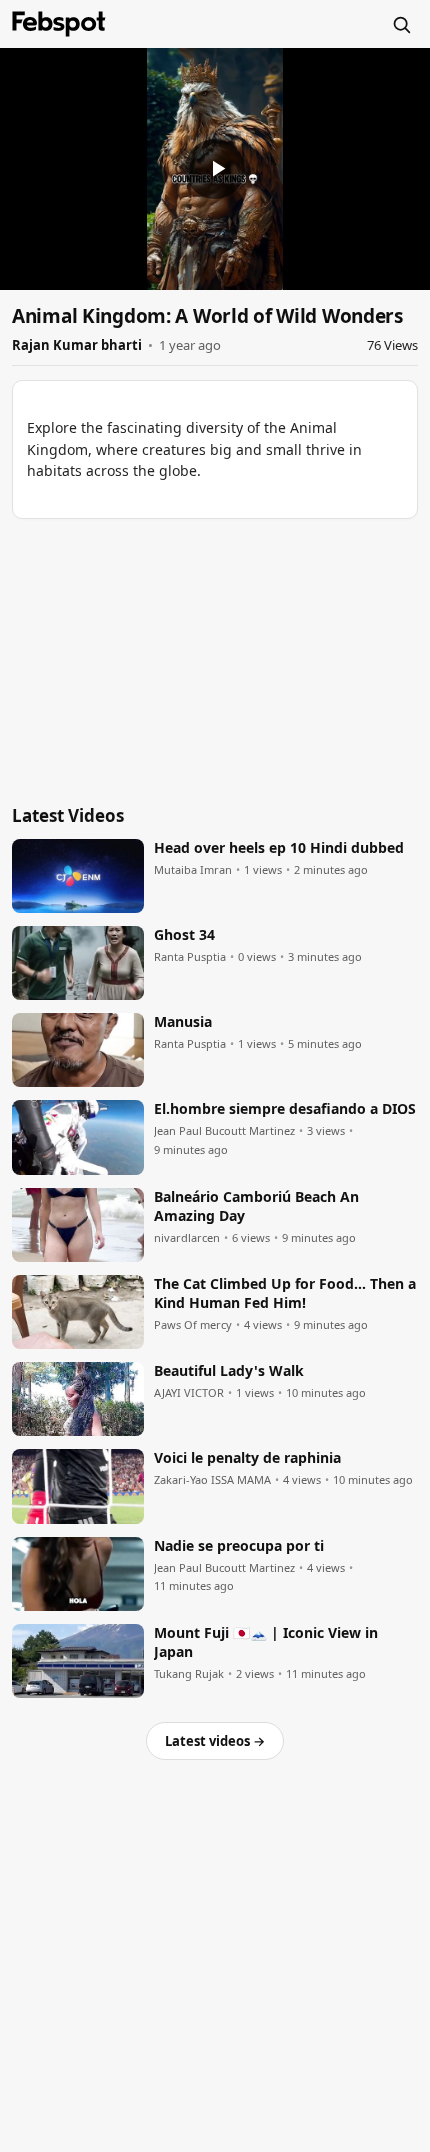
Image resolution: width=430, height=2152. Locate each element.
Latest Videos (68, 815)
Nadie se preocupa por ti (239, 1546)
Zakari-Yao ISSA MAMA (212, 1480)
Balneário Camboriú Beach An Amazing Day (256, 1206)
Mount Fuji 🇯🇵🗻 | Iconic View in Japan (266, 1642)
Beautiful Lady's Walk (229, 1371)
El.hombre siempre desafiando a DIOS (285, 1109)
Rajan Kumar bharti (77, 345)
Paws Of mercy (193, 1325)
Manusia (183, 1022)
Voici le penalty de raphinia (247, 1458)
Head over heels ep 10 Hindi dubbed (279, 848)
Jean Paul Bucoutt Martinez (224, 1131)
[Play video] (215, 169)
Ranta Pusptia (190, 957)
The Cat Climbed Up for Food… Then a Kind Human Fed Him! (285, 1293)
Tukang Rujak (189, 1674)
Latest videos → (215, 1741)
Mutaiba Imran (193, 870)
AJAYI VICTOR (189, 1393)
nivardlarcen (187, 1238)
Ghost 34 (184, 935)
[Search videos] (401, 24)
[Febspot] (59, 24)
